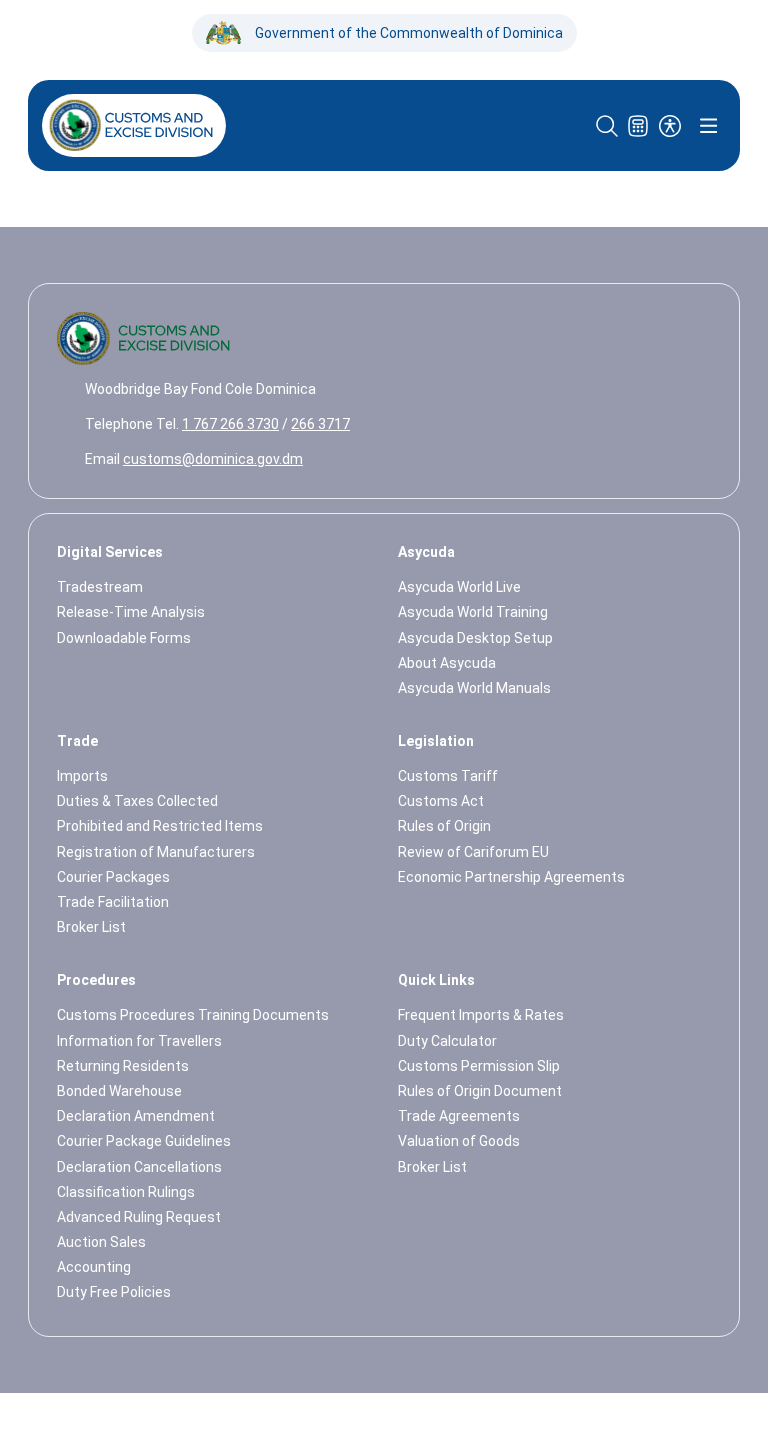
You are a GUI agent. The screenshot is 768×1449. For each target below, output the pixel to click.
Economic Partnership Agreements (511, 877)
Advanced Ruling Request (139, 1217)
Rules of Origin (444, 826)
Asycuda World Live (459, 587)
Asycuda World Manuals (474, 688)
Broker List (91, 927)
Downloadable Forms (124, 638)
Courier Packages (113, 877)
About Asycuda (447, 663)
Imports (82, 776)
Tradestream (100, 587)
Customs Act (441, 801)
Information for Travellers (139, 1041)
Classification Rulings (126, 1192)
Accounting (94, 1267)
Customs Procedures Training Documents (193, 1015)
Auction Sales (101, 1242)
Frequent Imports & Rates (481, 1015)
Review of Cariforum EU (473, 852)
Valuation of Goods (459, 1141)
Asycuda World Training (473, 612)
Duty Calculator (447, 1041)
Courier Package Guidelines (144, 1141)
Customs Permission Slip (479, 1066)
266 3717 (320, 424)
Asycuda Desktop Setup (475, 638)
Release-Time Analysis (131, 612)
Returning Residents (123, 1066)
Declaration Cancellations (139, 1167)
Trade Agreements (459, 1116)
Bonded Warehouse (119, 1091)
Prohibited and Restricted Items (160, 826)
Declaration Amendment (136, 1116)
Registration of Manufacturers (156, 852)
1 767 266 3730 (230, 424)
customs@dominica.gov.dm (213, 459)
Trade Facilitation (113, 902)
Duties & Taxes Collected (137, 801)
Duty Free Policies (114, 1292)
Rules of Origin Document (480, 1091)
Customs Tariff (448, 776)
